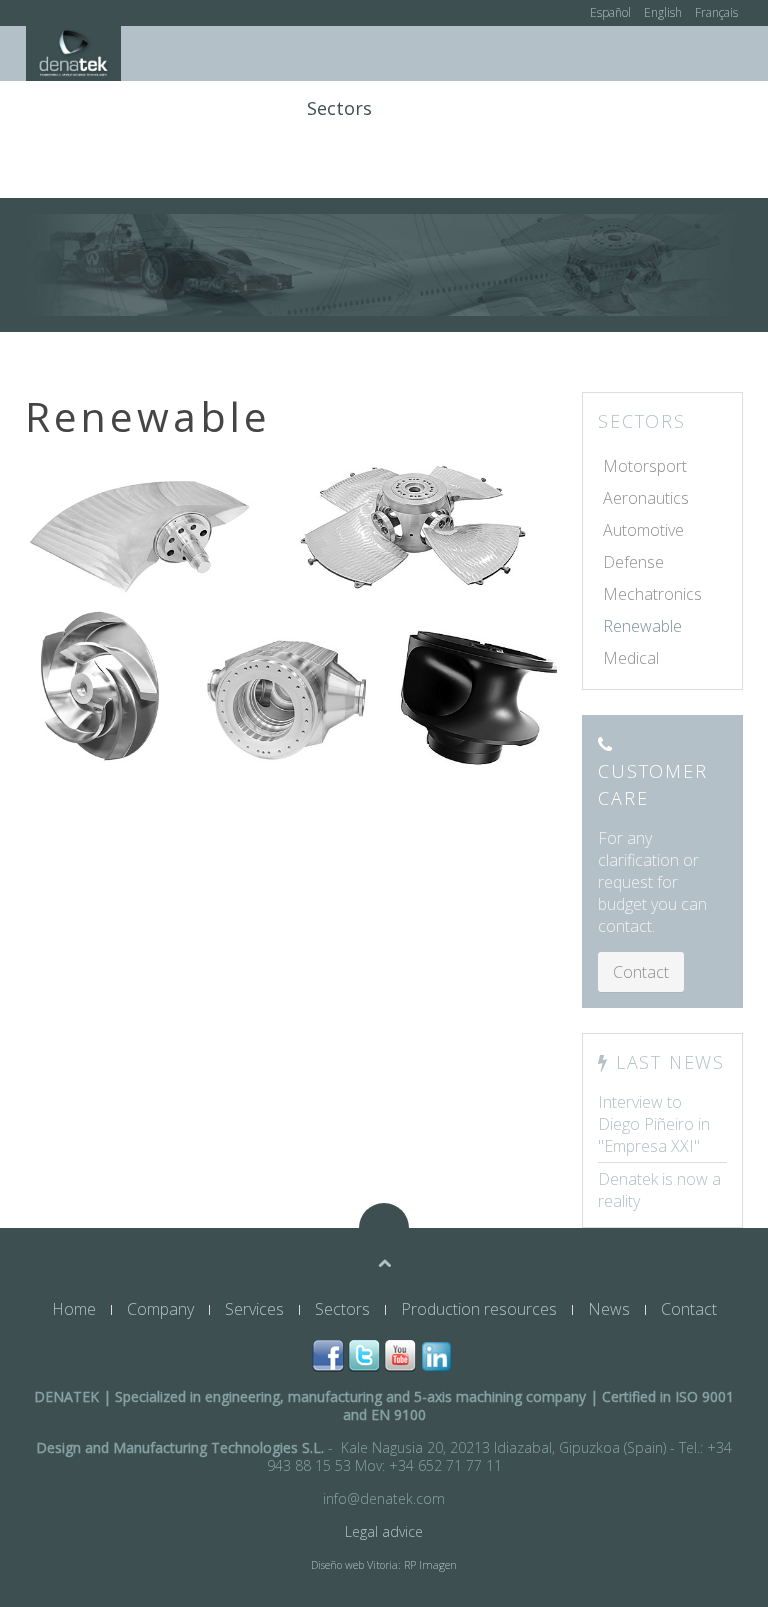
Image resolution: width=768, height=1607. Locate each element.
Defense (633, 562)
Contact (699, 108)
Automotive (643, 530)
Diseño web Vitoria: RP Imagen (384, 1565)
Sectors (339, 108)
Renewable (642, 626)
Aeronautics (646, 498)
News (621, 108)
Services (252, 108)
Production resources (485, 108)
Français (716, 12)
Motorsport (645, 466)
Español (612, 12)
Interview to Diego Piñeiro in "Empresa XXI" (654, 1124)
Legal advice (384, 1531)
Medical (631, 658)
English (664, 12)
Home (70, 108)
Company (156, 108)
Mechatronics (652, 594)
